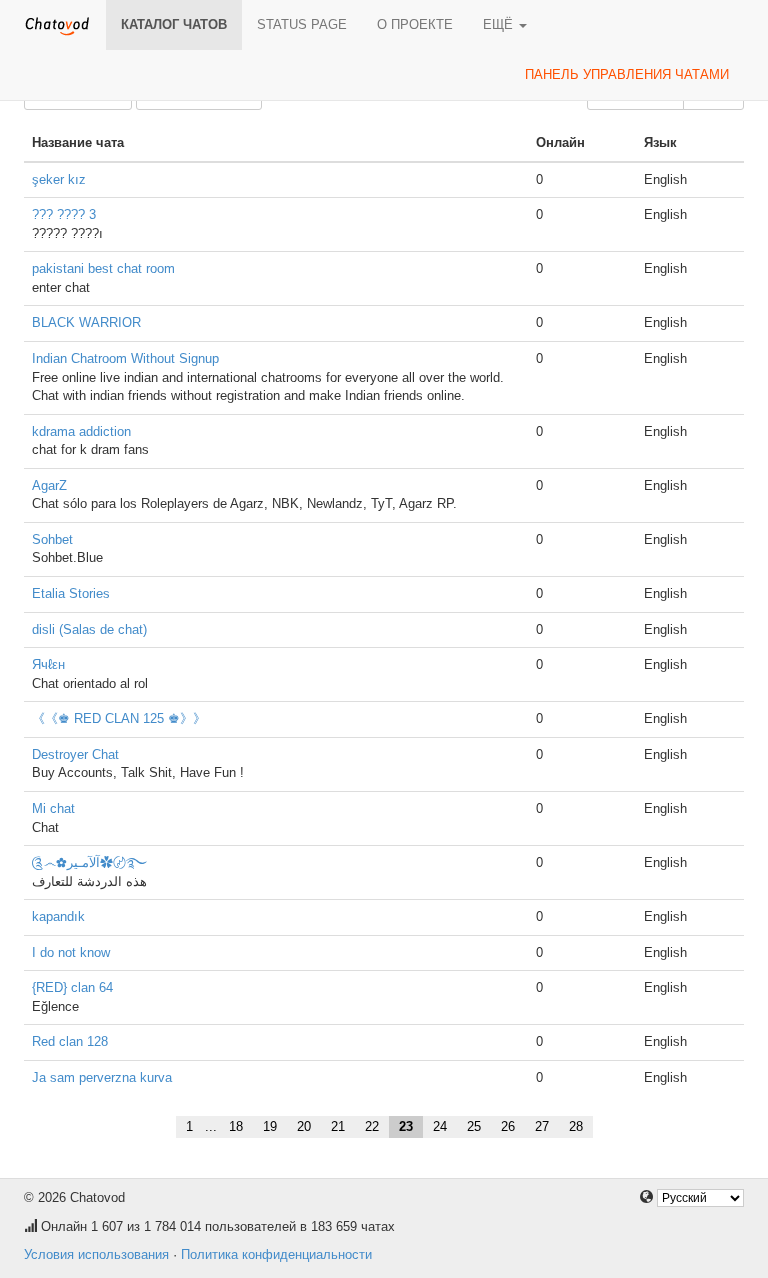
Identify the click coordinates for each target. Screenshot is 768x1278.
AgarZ (49, 485)
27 (542, 1126)
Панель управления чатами (627, 74)
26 (508, 1126)
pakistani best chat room (103, 268)
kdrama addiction (81, 431)
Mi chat (53, 808)
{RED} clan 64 (72, 987)
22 (372, 1126)
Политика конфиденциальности (276, 1254)
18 (236, 1126)
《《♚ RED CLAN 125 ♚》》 (119, 718)
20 (304, 1126)
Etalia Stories (71, 593)
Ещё (500, 24)
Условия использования (96, 1254)
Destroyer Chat (75, 754)
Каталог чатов (174, 24)
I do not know (71, 952)
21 (338, 1126)
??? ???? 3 (64, 214)
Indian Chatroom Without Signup (125, 358)
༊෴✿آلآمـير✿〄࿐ (89, 862)
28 (576, 1126)
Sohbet (52, 539)
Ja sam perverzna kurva (102, 1077)
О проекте (415, 24)
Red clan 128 (70, 1041)
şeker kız (59, 179)
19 (270, 1126)
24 (440, 1126)
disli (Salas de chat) (89, 629)
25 (474, 1126)
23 (406, 1126)
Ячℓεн (48, 664)
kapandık (58, 916)
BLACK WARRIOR (86, 322)
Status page (302, 24)
